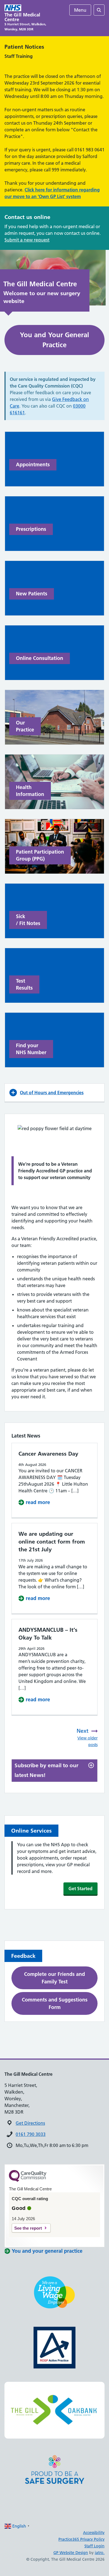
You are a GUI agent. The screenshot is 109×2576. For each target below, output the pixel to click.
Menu (80, 10)
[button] (54, 1093)
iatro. (100, 2553)
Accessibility (94, 2533)
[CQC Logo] (28, 2180)
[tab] (54, 1770)
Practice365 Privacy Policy (81, 2539)
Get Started (80, 1889)
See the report (28, 2228)
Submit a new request (27, 240)
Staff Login (94, 2546)
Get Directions (30, 2123)
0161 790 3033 (31, 2134)
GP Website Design (71, 2553)
